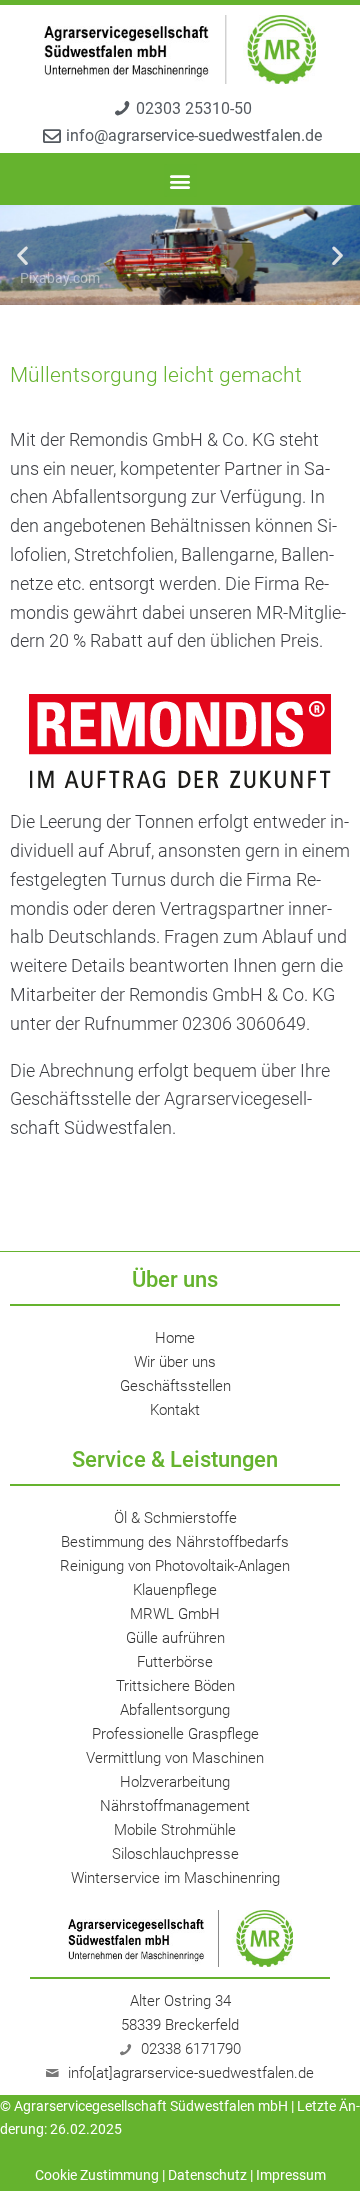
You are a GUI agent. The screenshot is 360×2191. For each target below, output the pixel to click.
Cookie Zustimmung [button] (97, 2175)
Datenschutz (207, 2175)
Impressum (291, 2175)
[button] (180, 180)
